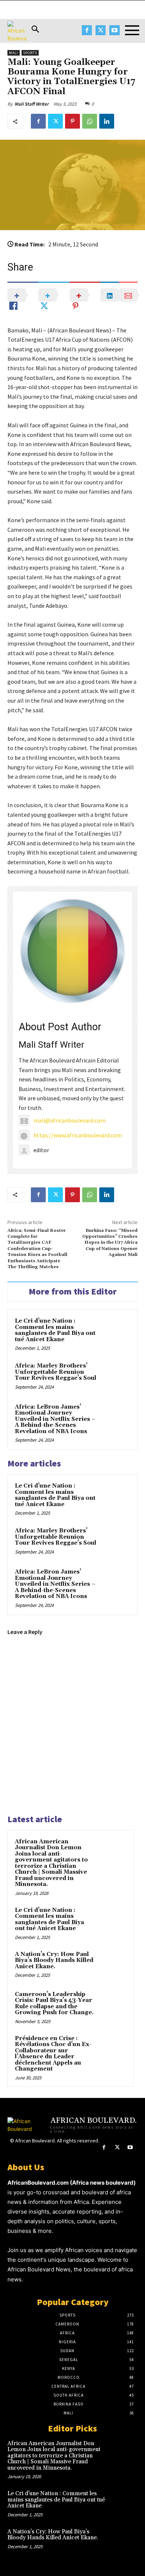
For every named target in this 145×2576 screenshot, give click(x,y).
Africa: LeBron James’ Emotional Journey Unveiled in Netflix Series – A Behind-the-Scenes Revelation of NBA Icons (55, 1419)
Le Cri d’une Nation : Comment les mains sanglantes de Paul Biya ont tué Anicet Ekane (55, 1330)
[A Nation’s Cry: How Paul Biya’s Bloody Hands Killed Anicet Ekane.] (112, 1965)
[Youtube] (114, 30)
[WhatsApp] (90, 121)
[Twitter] (101, 30)
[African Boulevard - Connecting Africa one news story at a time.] (17, 32)
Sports (30, 53)
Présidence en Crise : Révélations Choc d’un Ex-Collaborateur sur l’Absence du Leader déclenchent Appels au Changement (53, 2054)
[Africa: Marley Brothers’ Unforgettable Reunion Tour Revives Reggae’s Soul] (115, 1377)
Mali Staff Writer (32, 104)
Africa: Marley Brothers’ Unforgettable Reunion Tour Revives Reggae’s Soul (56, 1372)
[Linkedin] (107, 121)
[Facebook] (87, 30)
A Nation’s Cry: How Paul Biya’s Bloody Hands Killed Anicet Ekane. (54, 1960)
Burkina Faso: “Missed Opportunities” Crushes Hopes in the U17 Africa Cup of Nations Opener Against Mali (110, 1243)
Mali (14, 53)
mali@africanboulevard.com (70, 1120)
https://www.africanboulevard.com (78, 1135)
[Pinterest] (72, 121)
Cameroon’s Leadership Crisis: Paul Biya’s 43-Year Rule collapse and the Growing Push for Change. (54, 2004)
